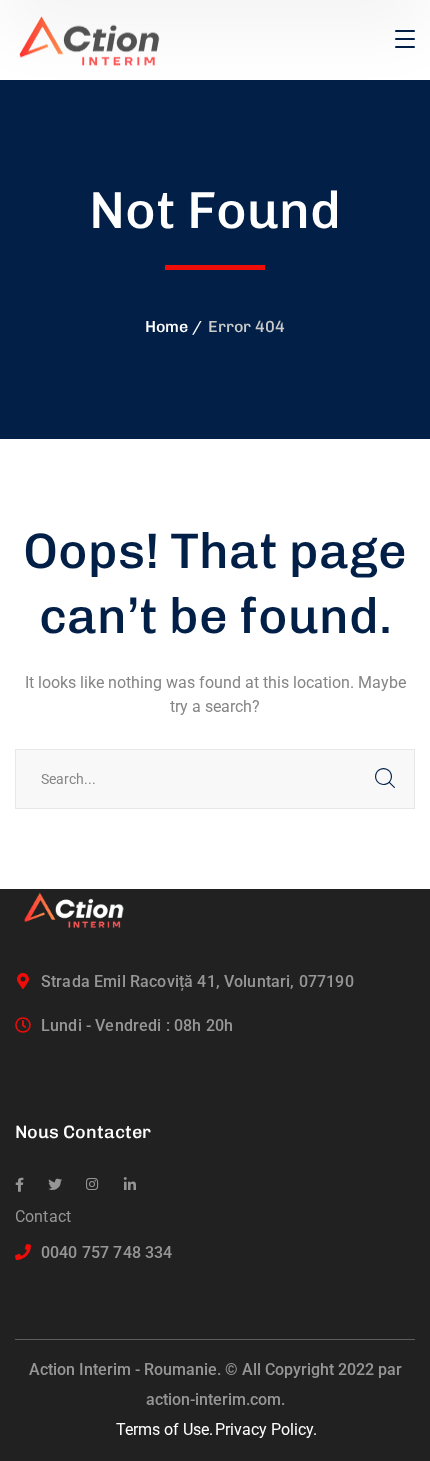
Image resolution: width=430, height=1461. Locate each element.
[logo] (98, 38)
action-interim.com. (215, 1399)
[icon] (19, 1185)
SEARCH (385, 779)
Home (166, 326)
